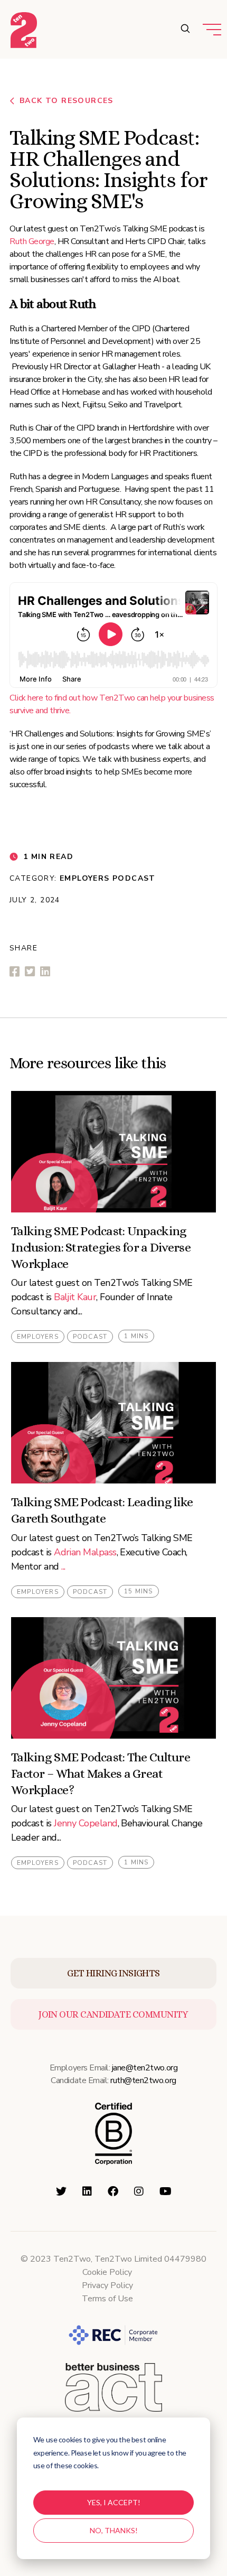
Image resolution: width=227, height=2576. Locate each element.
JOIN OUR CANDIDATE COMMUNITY (113, 2014)
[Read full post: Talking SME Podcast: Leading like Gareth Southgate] (113, 1423)
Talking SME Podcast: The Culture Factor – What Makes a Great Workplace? (101, 1774)
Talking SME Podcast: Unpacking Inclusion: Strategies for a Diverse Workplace (101, 1247)
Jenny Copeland (86, 1823)
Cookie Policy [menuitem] (107, 2272)
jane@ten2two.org (145, 2068)
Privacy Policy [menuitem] (107, 2285)
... (63, 1566)
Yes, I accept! (114, 2502)
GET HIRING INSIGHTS (113, 1973)
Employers (85, 878)
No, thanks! (114, 2530)
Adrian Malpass (85, 1552)
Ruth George (32, 241)
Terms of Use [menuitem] (107, 2299)
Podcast (134, 878)
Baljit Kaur (75, 1297)
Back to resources (67, 101)
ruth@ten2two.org (143, 2080)
